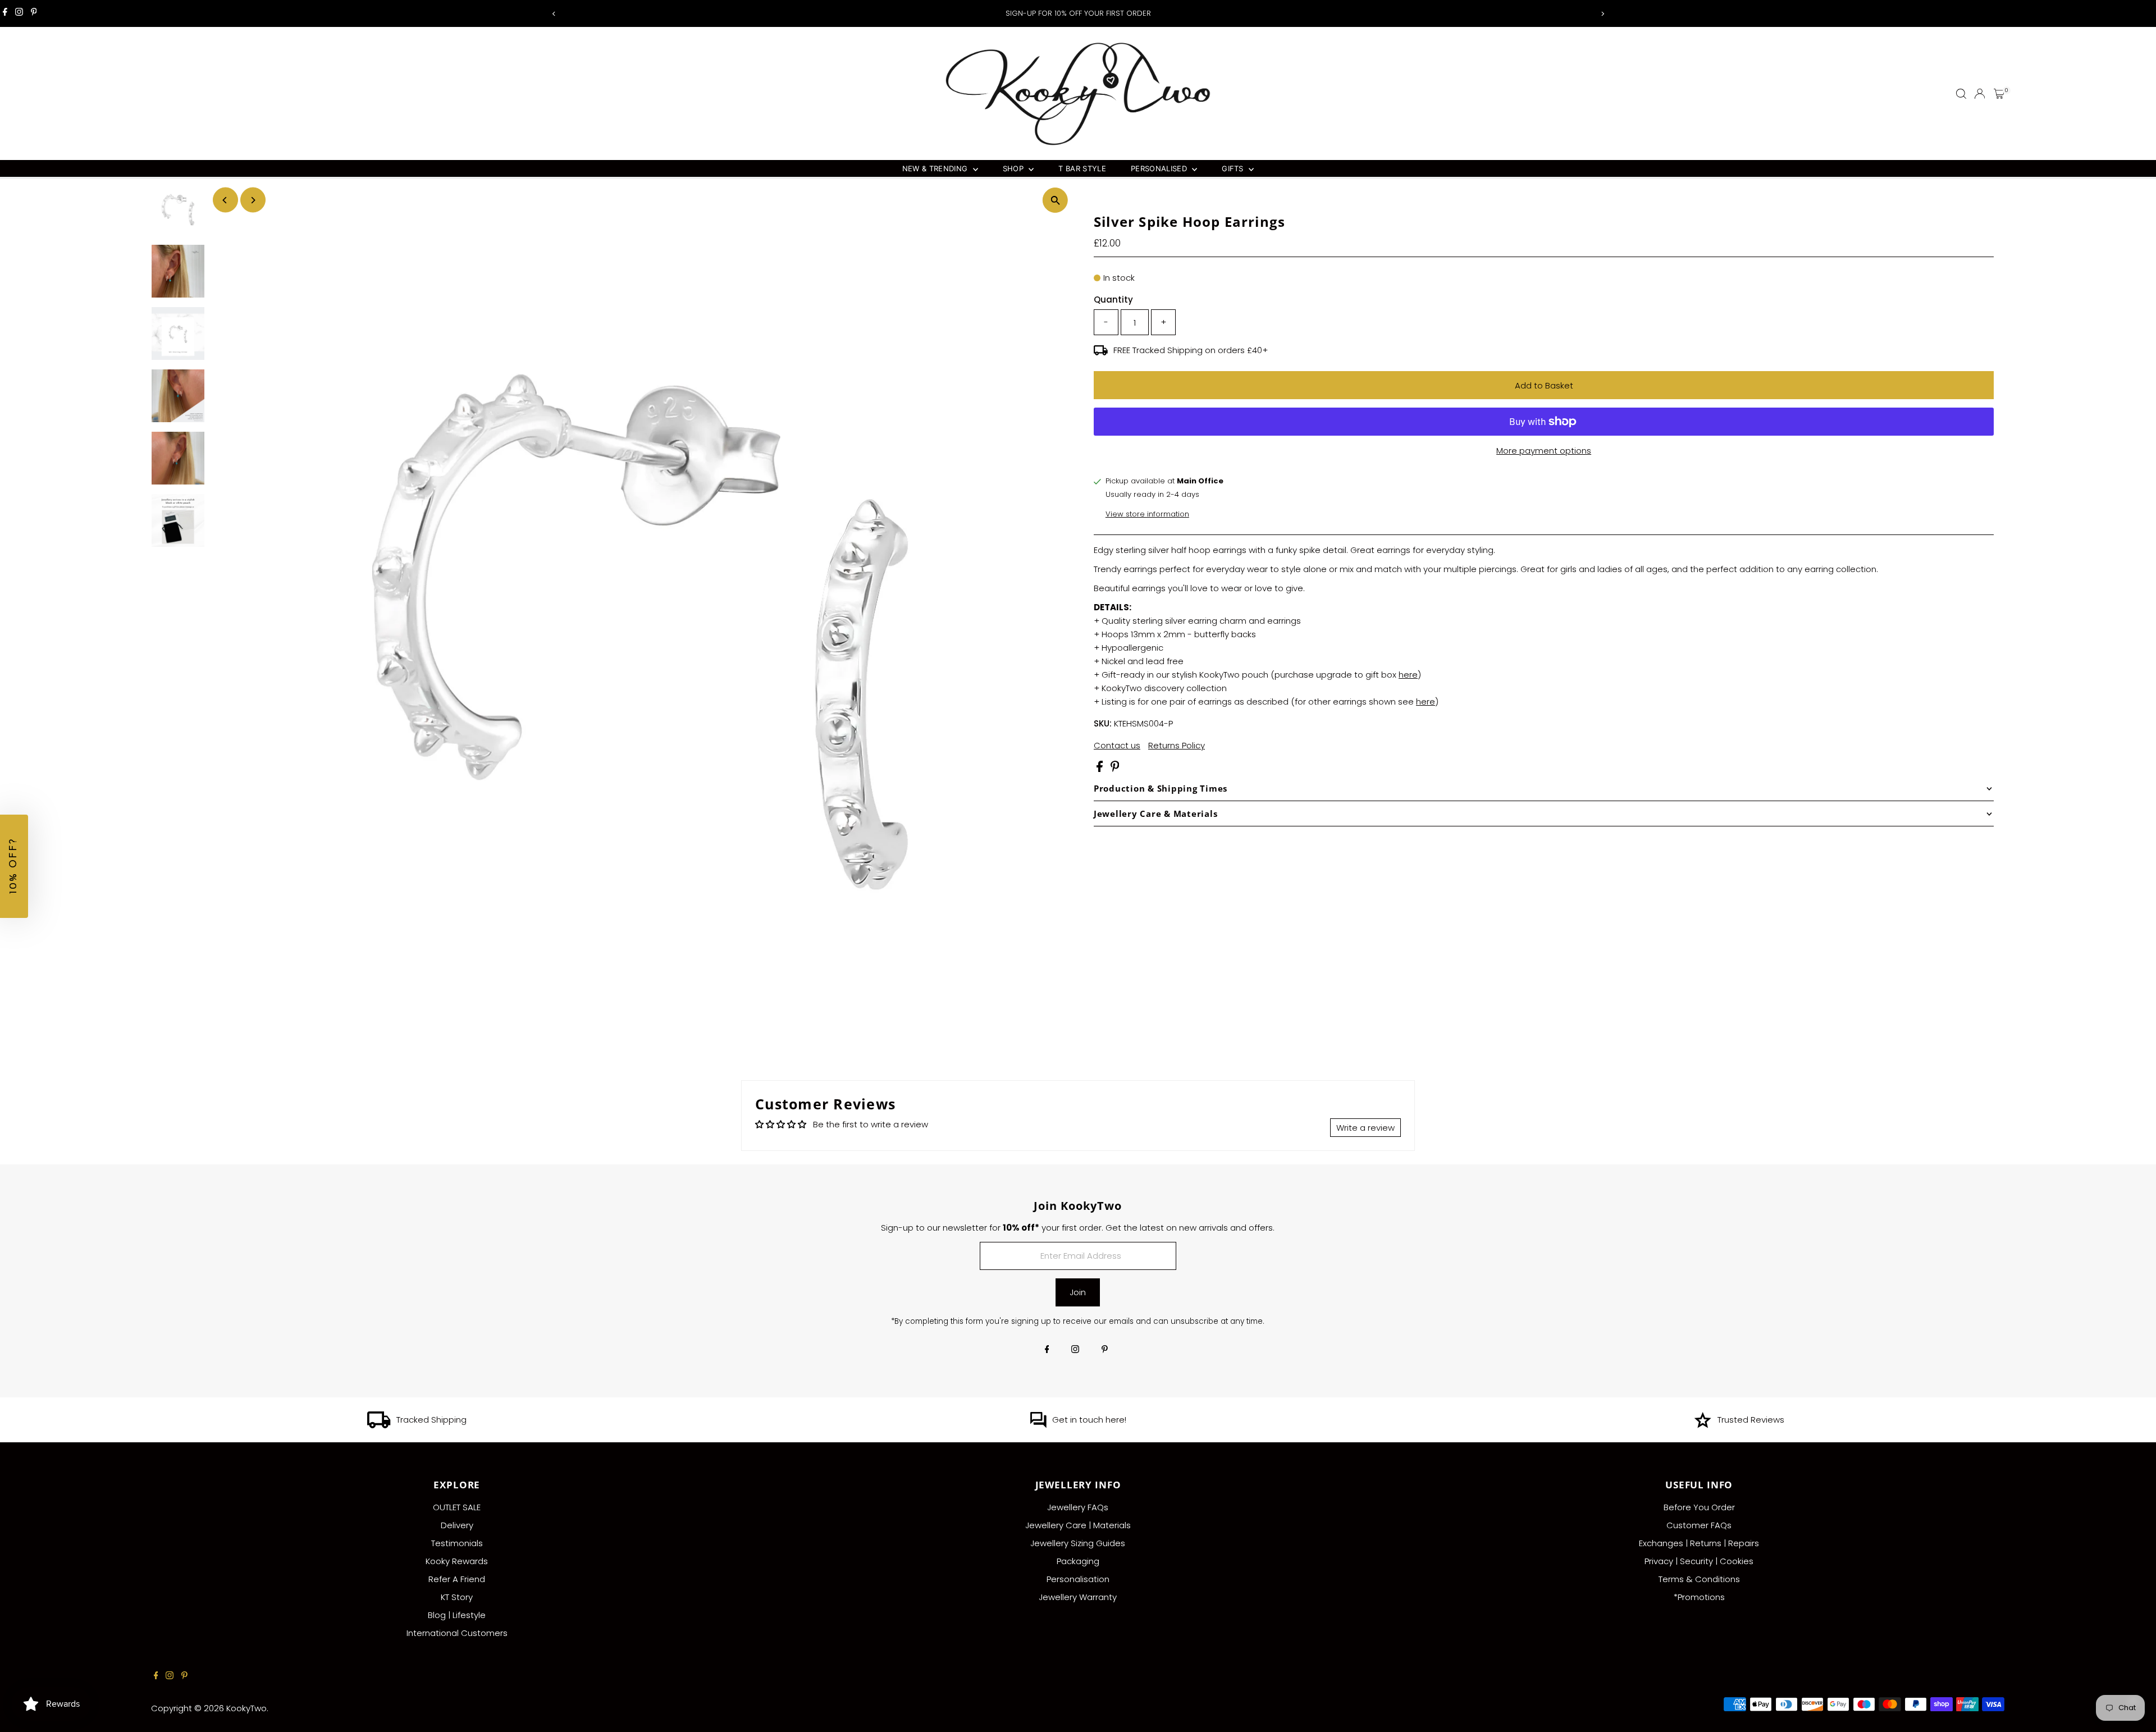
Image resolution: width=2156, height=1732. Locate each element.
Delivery (457, 1525)
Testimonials (457, 1543)
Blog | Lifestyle (457, 1615)
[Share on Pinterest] (1115, 769)
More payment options (1544, 451)
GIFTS (1234, 168)
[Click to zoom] (1055, 200)
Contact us (1117, 745)
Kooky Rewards (457, 1561)
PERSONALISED (1160, 168)
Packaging (1078, 1561)
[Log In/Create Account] (1980, 94)
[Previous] (554, 14)
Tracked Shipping (431, 1420)
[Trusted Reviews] (1703, 1425)
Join (1078, 1292)
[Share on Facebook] (1101, 769)
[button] (14, 866)
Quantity (1113, 300)
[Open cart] (1999, 94)
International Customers (457, 1633)
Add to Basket (1544, 385)
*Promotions (1699, 1597)
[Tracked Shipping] (379, 1425)
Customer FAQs (1699, 1525)
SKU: (1103, 723)
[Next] (1602, 14)
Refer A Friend (457, 1579)
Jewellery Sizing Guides (1078, 1543)
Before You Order (1699, 1507)
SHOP (1015, 168)
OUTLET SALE (457, 1507)
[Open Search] (1961, 94)
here (1408, 675)
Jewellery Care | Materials (1078, 1525)
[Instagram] (19, 13)
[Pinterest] (34, 13)
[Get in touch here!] (1038, 1425)
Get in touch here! (1089, 1420)
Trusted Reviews (1751, 1420)
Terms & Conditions (1699, 1579)
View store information (1147, 514)
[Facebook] (5, 13)
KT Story (457, 1597)
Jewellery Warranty (1078, 1597)
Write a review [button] (1365, 1128)
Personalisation (1078, 1579)
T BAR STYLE (1082, 168)
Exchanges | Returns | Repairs (1699, 1543)
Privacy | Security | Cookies (1699, 1561)
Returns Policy (1177, 745)
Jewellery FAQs (1078, 1507)
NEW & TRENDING (936, 168)
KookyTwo (246, 1708)
